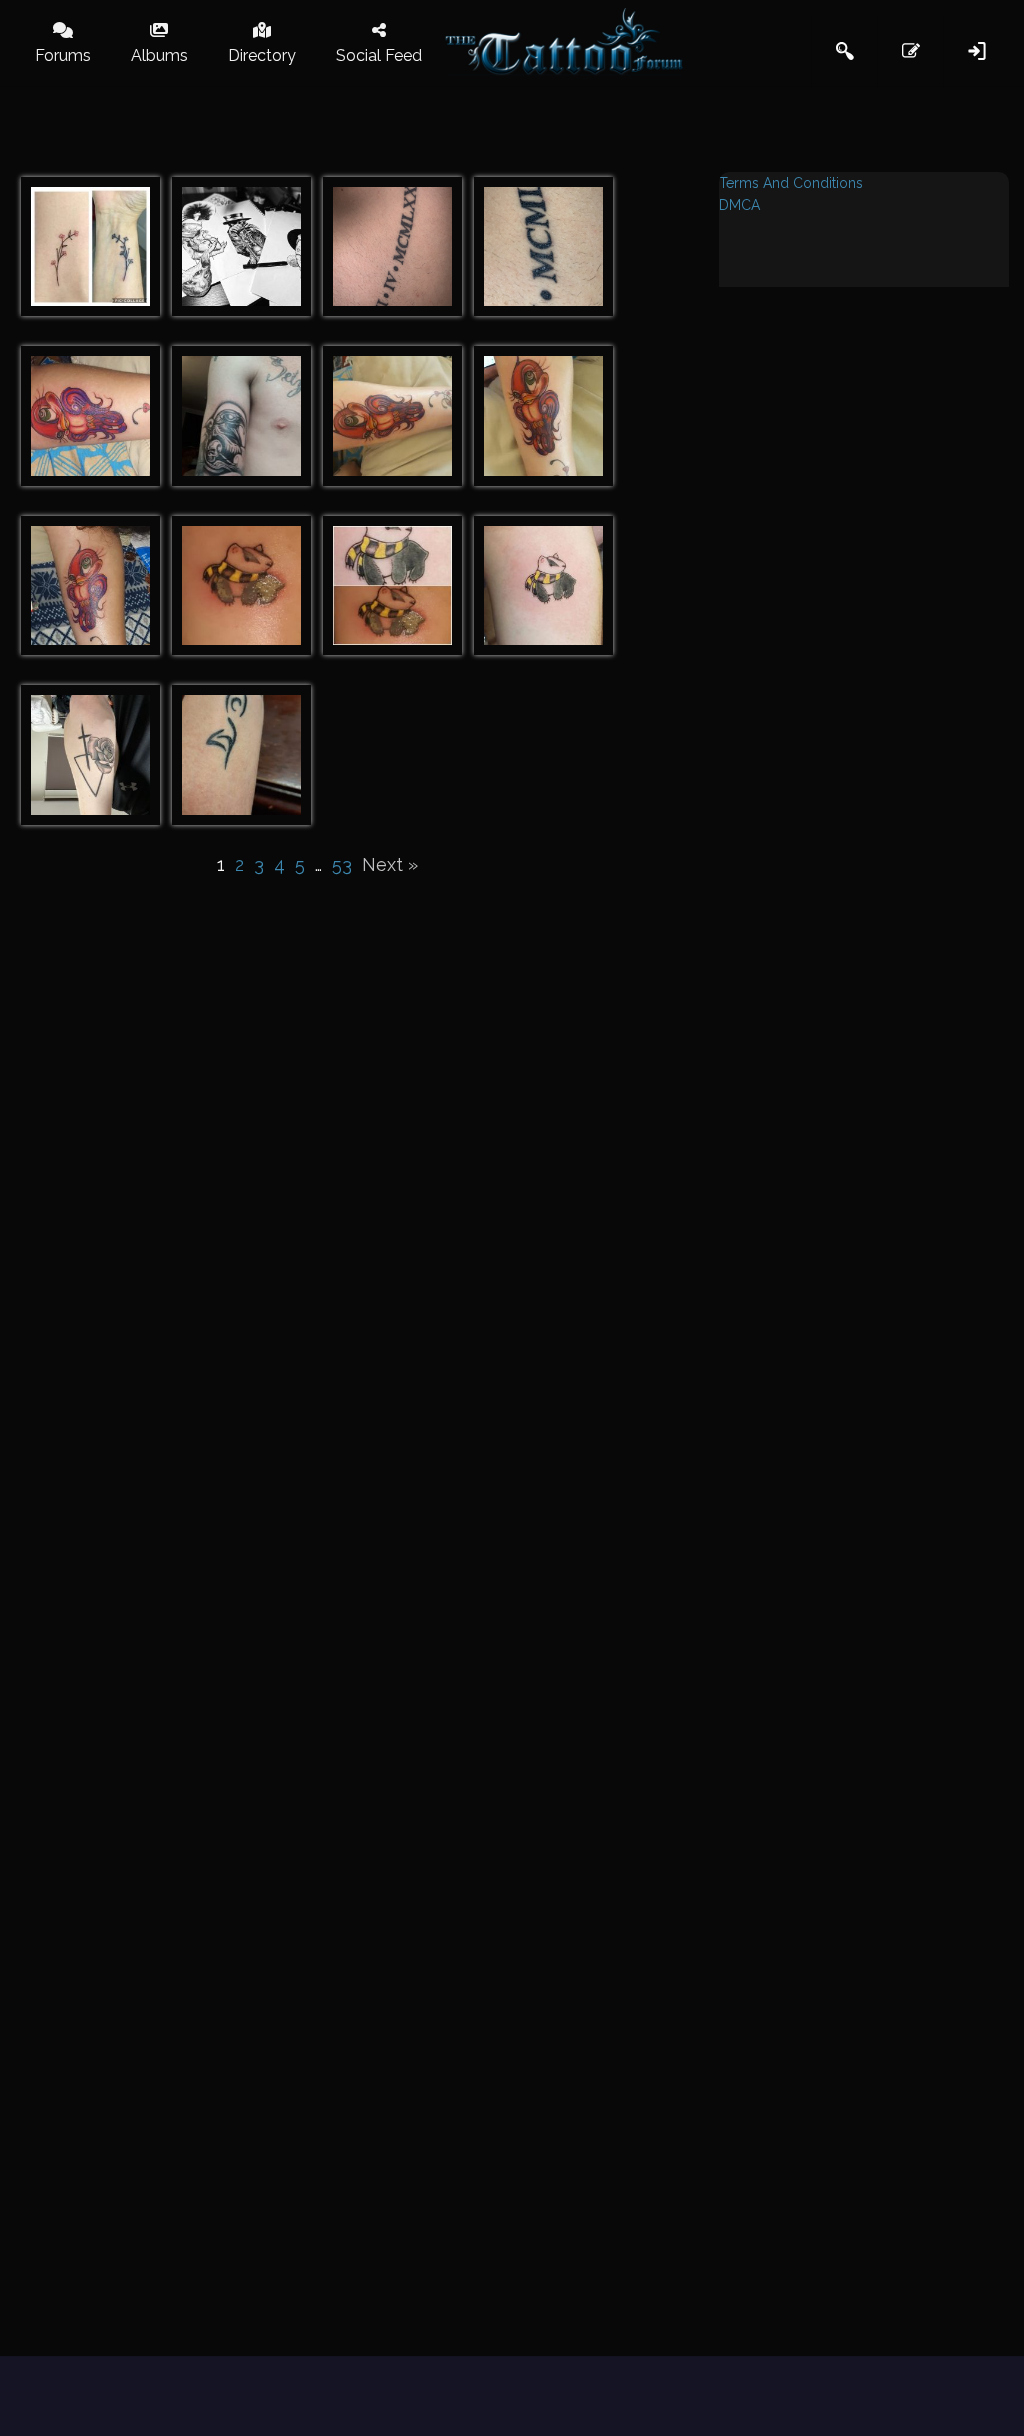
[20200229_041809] (241, 416)
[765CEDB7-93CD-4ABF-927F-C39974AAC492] (90, 247)
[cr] (241, 247)
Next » (390, 864)
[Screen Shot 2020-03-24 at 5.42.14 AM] (392, 247)
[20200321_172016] (392, 416)
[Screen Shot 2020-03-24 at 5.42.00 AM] (543, 247)
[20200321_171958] (90, 416)
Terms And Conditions (791, 183)
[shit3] (241, 586)
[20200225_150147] (241, 755)
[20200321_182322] (90, 586)
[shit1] (543, 586)
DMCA (739, 205)
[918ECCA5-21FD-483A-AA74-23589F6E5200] (90, 755)
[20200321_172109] (543, 416)
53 (342, 864)
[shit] (392, 586)
